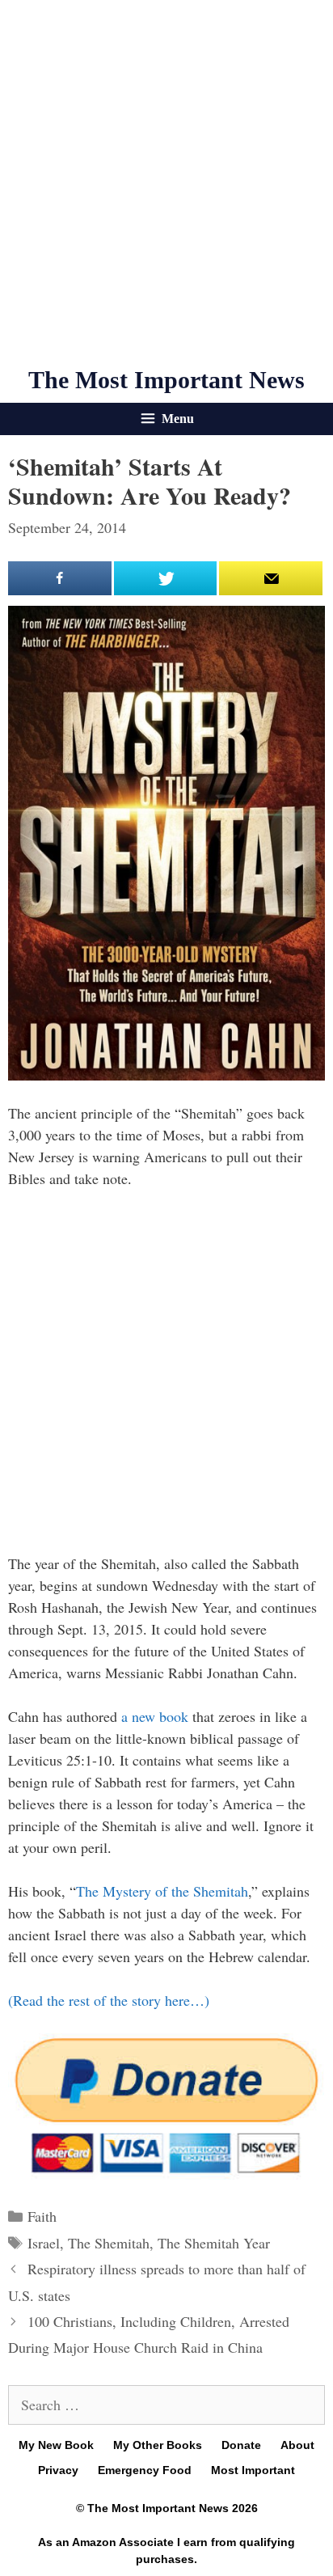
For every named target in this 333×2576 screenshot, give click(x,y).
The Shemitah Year (214, 2243)
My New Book (56, 2445)
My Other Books (158, 2445)
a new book (155, 1716)
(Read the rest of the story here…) (109, 2000)
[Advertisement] (166, 183)
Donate (241, 2445)
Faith (42, 2216)
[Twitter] (166, 578)
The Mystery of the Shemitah (162, 1891)
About (297, 2445)
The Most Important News (166, 380)
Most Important (253, 2470)
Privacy (58, 2470)
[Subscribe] (271, 578)
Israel (44, 2243)
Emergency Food (145, 2470)
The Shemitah (109, 2243)
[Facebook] (60, 578)
